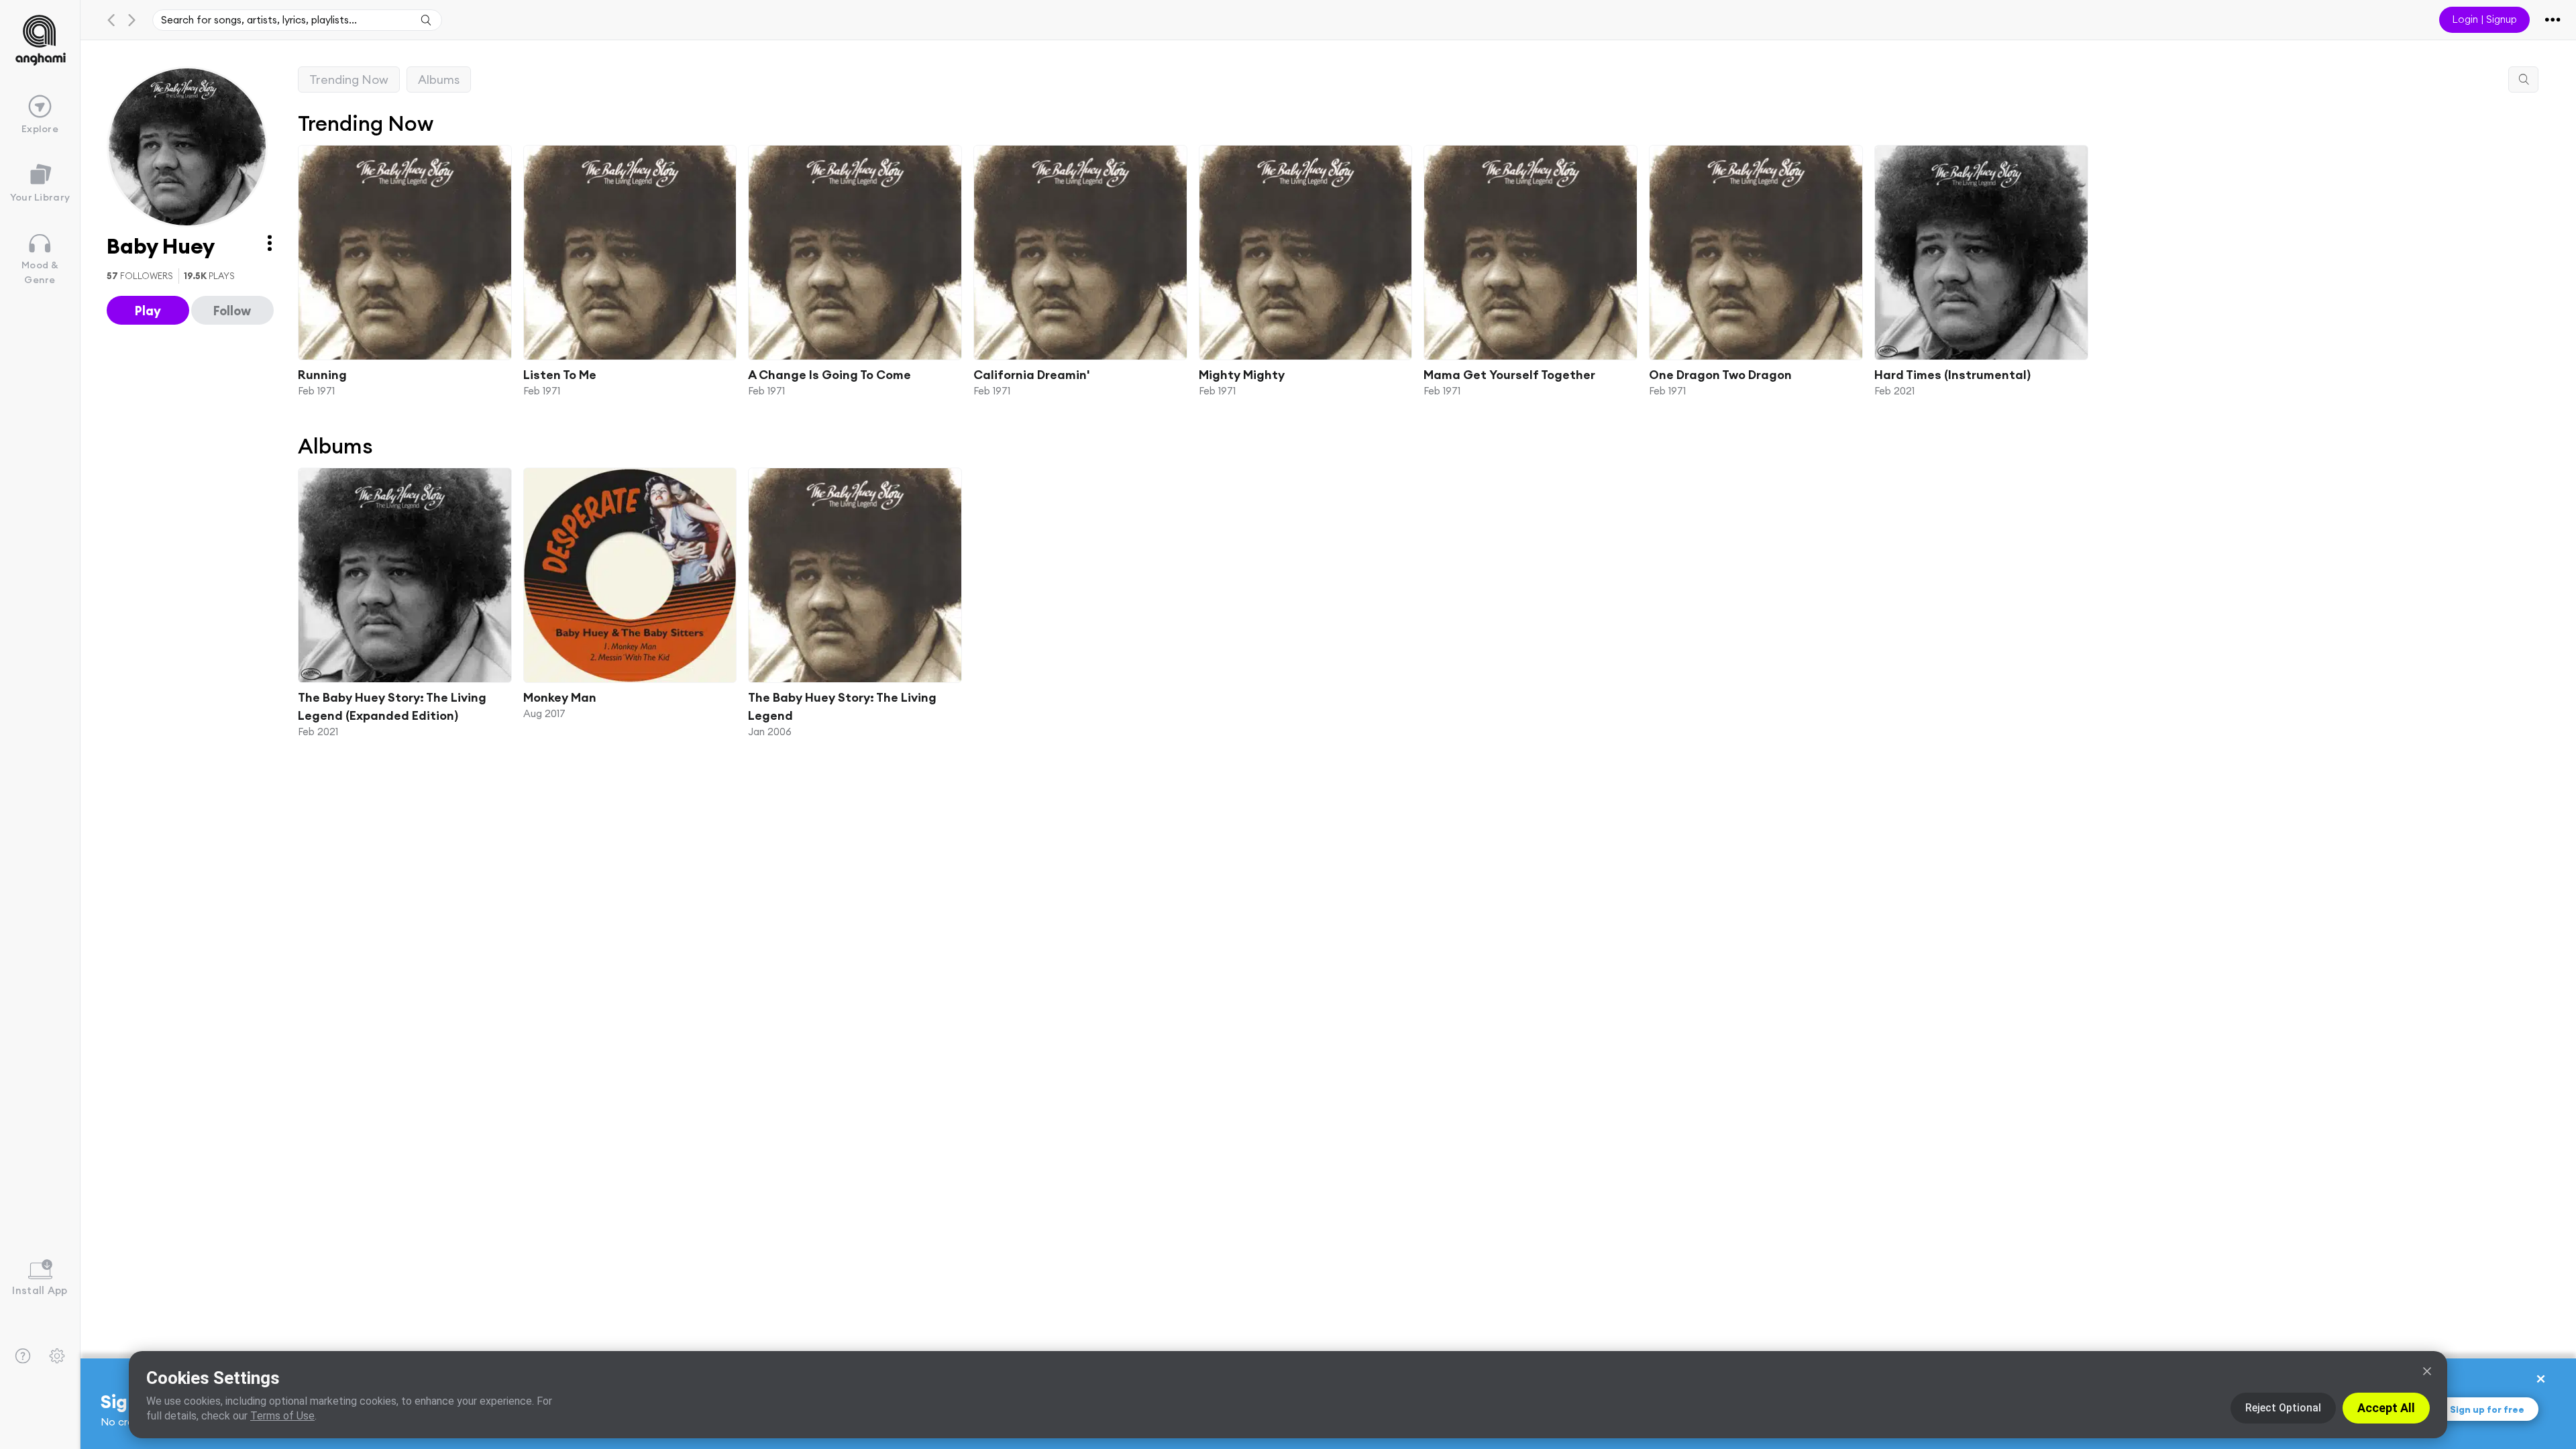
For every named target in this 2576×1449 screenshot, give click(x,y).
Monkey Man (560, 697)
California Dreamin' (1032, 374)
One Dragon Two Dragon (1720, 374)
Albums (439, 79)
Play (148, 311)
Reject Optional (2283, 1408)
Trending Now (349, 79)
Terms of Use (282, 1416)
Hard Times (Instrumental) (1952, 374)
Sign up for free (2487, 1409)
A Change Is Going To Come (829, 374)
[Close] (2427, 1371)
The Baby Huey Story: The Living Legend (842, 706)
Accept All (2386, 1408)
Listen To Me (560, 374)
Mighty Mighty (1242, 374)
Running (322, 374)
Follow (232, 311)
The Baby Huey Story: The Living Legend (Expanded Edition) (392, 706)
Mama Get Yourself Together (1509, 374)
